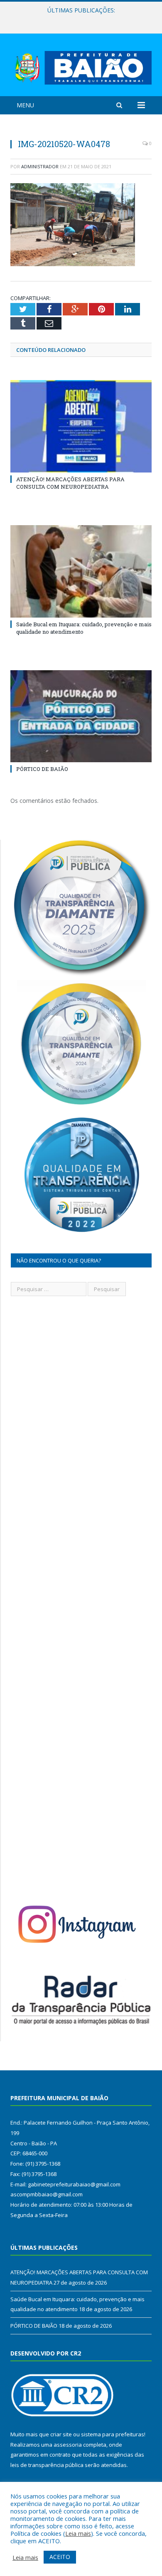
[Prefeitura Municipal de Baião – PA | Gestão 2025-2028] (81, 66)
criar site (61, 2434)
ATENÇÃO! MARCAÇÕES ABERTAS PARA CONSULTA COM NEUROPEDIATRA (70, 483)
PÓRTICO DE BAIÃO (42, 769)
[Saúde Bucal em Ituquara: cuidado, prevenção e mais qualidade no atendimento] (81, 571)
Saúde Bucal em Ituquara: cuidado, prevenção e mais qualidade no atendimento (83, 19)
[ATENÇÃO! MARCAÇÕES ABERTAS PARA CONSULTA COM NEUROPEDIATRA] (81, 426)
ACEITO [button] (60, 2557)
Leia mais (78, 2533)
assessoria (68, 2445)
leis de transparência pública (47, 2465)
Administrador (40, 166)
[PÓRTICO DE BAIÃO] (81, 716)
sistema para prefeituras (113, 2434)
